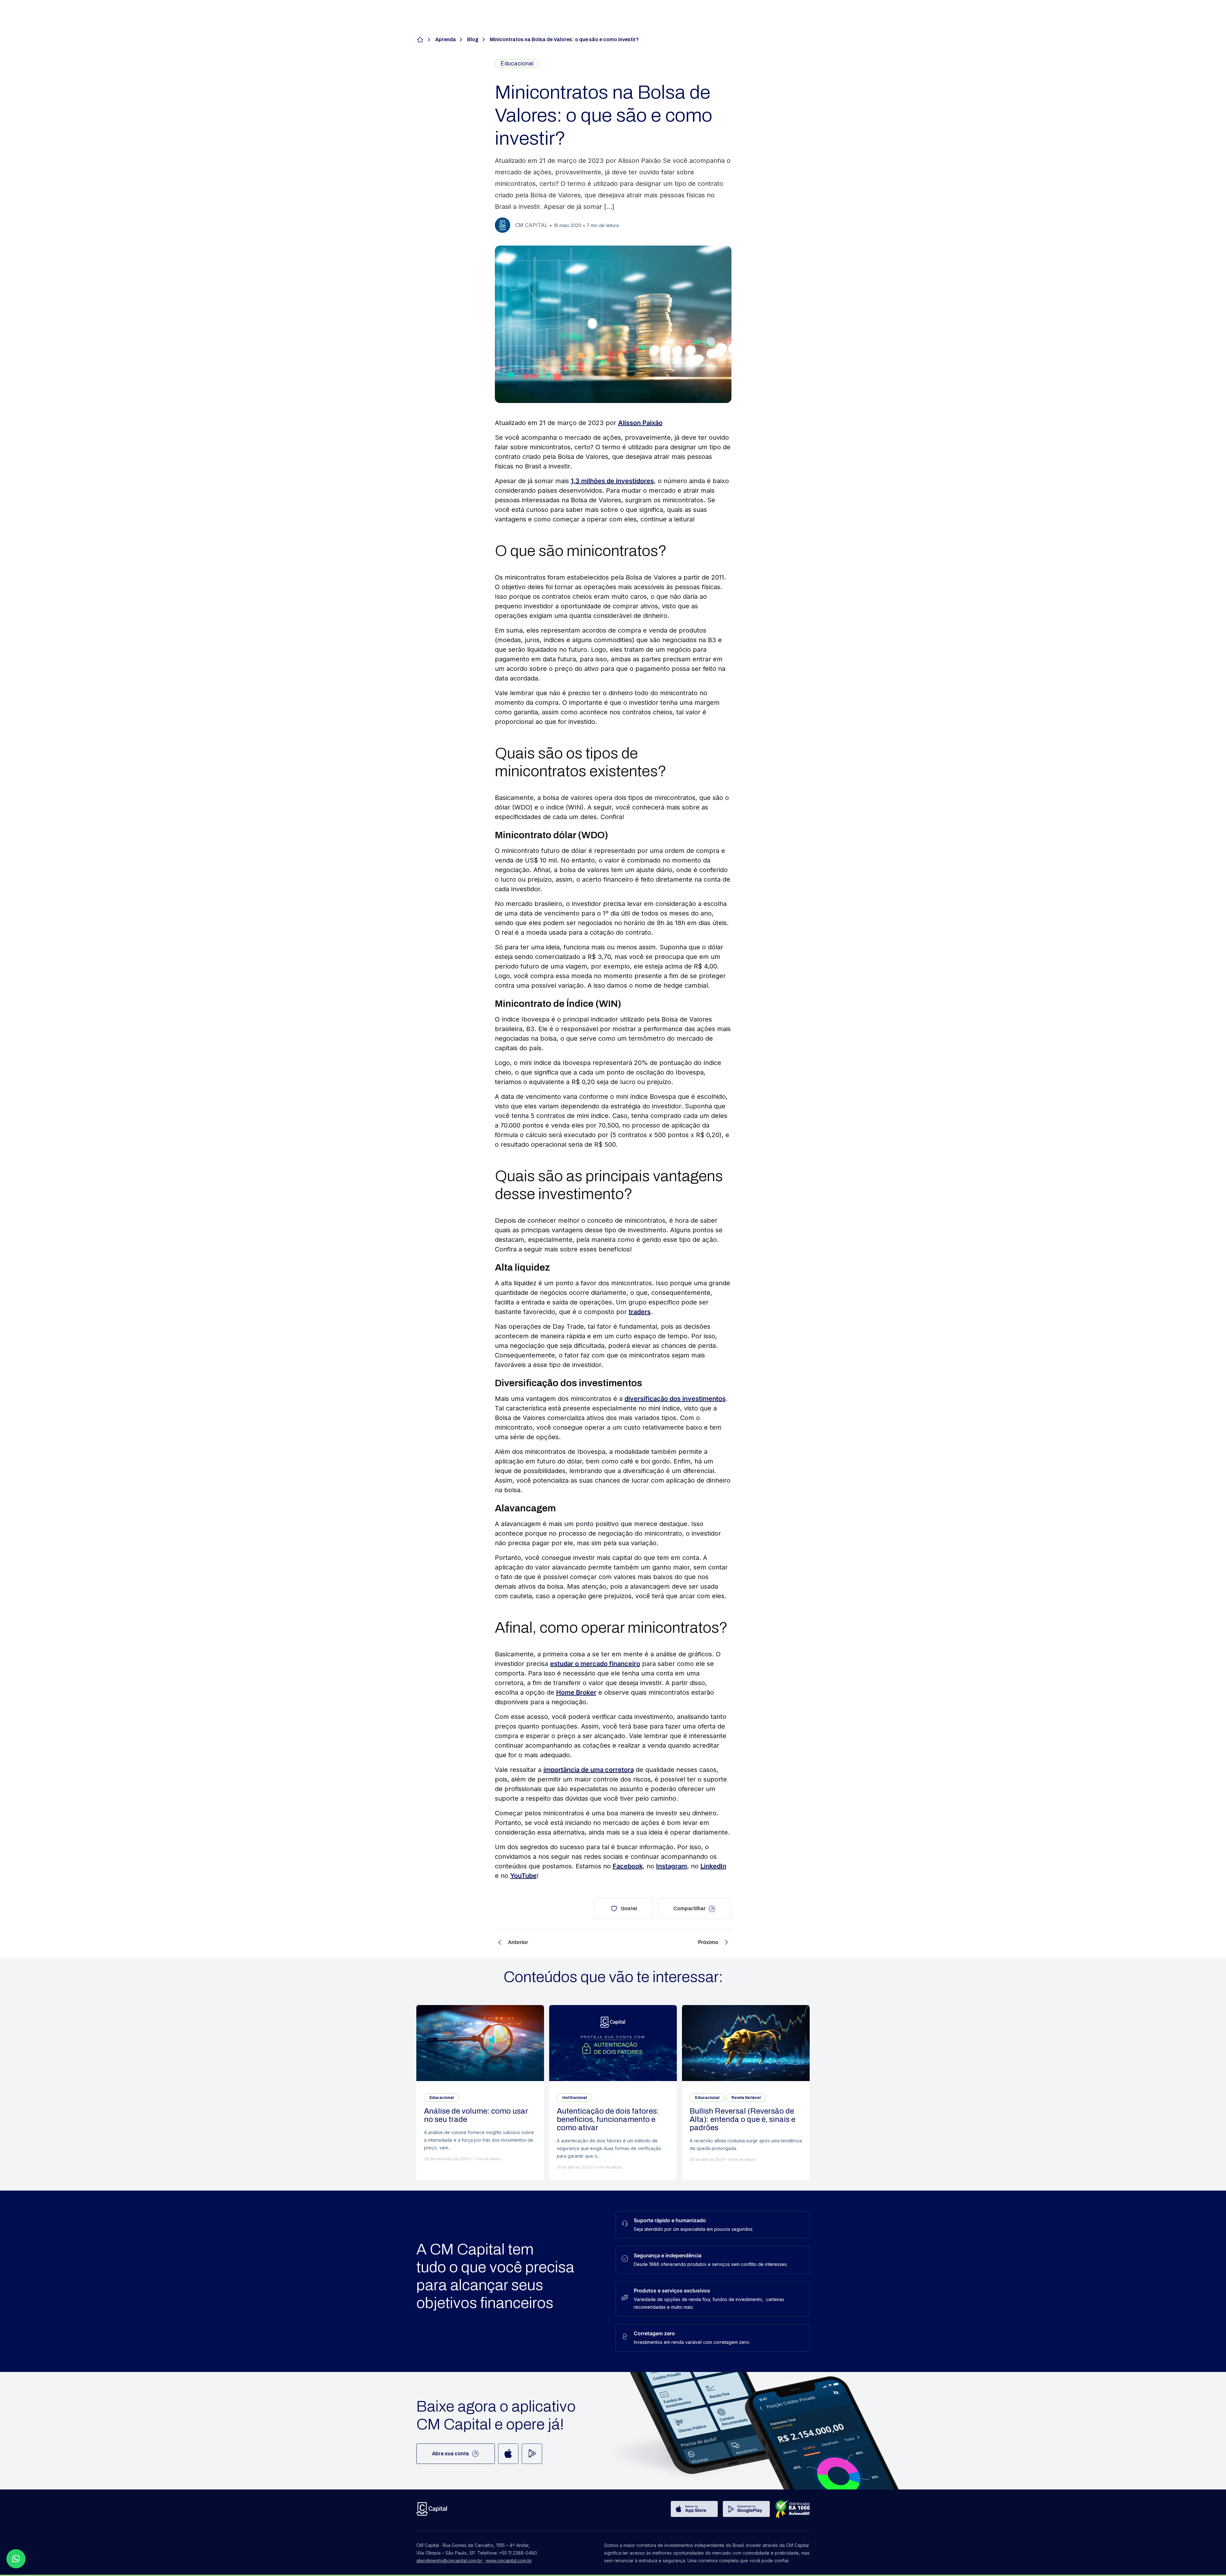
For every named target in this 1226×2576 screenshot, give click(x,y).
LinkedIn (713, 1866)
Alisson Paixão (640, 423)
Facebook (628, 1866)
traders (640, 1312)
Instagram (672, 1866)
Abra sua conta (450, 2454)
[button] (16, 2559)
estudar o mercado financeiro (595, 1664)
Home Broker (576, 1692)
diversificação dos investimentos (675, 1399)
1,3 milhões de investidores (612, 481)
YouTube (523, 1876)
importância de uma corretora (589, 1770)
